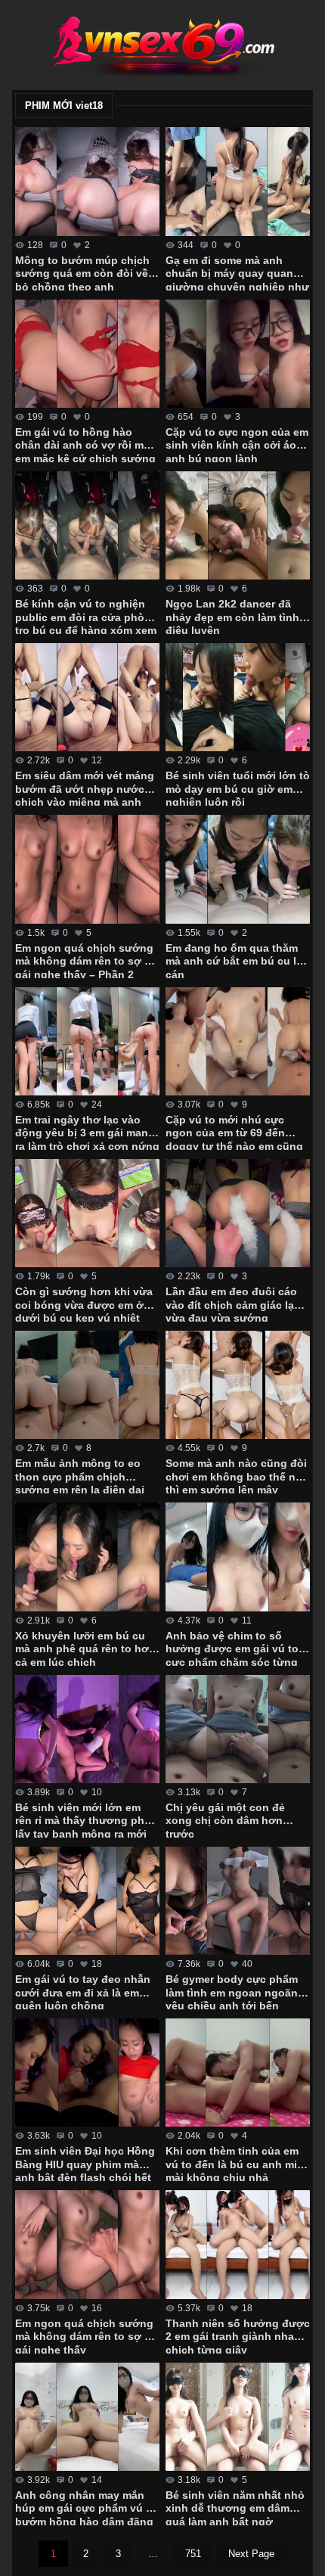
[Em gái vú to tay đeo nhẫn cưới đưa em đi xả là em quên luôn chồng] (87, 1901)
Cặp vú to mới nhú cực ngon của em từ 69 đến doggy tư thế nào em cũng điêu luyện (234, 1132)
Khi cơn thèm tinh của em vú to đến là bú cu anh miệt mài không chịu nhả (236, 2163)
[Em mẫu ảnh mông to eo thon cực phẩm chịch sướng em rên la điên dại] (87, 1385)
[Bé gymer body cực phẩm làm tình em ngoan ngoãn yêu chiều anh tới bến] (238, 1901)
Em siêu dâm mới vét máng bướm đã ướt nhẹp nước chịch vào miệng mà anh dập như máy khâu (85, 788)
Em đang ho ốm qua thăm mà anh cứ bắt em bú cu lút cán (236, 960)
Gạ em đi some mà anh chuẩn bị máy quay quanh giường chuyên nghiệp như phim (237, 272)
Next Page (251, 2554)
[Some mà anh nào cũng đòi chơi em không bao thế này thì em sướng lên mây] (238, 1385)
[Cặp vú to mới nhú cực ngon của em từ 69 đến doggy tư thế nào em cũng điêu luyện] (238, 1041)
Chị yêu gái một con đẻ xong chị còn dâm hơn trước (225, 1819)
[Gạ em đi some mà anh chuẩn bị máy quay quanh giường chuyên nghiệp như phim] (238, 181)
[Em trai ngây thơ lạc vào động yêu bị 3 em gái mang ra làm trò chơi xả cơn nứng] (87, 1041)
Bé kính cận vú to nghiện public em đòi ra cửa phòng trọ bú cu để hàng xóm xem (87, 616)
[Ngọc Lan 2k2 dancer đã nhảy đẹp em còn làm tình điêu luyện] (238, 525)
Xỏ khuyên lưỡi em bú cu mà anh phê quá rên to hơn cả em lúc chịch (85, 1648)
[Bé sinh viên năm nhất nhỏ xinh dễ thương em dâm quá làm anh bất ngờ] (238, 2417)
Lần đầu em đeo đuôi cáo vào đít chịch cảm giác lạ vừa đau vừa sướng (231, 1304)
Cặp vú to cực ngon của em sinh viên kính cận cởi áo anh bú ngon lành (237, 444)
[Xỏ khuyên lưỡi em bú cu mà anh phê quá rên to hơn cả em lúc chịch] (87, 1557)
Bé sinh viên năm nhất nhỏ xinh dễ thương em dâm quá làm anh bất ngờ (235, 2507)
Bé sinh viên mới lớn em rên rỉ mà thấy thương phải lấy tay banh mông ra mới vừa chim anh (84, 1819)
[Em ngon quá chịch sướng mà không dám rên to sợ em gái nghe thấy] (87, 2244)
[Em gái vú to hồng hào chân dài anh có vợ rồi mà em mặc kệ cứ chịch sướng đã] (87, 354)
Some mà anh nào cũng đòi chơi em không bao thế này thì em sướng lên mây (237, 1475)
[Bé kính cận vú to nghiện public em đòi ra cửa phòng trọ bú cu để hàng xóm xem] (87, 525)
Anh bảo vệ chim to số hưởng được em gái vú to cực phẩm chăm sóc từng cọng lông (232, 1648)
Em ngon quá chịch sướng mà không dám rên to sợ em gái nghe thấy (87, 2335)
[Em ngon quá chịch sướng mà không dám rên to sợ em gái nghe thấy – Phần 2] (87, 869)
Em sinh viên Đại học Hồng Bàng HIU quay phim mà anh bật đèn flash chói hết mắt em (85, 2163)
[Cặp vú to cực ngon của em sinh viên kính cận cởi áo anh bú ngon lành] (238, 354)
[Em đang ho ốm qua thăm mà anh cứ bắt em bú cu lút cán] (238, 869)
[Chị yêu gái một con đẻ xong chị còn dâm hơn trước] (238, 1729)
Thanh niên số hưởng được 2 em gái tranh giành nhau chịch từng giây (238, 2335)
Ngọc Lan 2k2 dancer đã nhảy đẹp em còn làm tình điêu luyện (232, 616)
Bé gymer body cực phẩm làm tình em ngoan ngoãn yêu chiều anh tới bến (232, 1991)
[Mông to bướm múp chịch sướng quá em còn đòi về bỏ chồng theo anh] (87, 181)
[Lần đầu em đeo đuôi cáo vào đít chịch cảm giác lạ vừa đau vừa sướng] (238, 1213)
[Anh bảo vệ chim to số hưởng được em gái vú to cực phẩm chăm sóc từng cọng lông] (238, 1557)
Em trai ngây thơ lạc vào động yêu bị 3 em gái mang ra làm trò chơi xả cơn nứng (87, 1132)
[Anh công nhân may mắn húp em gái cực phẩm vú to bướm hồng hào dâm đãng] (87, 2417)
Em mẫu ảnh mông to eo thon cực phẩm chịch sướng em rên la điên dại (80, 1475)
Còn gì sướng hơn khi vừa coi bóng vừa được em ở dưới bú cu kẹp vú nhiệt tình (84, 1304)
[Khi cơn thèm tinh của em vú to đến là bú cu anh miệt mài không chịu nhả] (238, 2073)
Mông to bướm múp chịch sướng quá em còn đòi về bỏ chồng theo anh (82, 272)
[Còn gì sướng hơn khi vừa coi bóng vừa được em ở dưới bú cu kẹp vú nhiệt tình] (87, 1213)
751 (193, 2554)
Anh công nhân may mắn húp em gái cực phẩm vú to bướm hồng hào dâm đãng (86, 2507)
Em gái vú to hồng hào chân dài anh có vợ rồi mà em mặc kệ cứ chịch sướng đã (85, 444)
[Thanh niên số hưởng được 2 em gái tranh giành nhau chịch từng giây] (238, 2244)
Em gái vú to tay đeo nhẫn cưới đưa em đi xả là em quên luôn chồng (83, 1991)
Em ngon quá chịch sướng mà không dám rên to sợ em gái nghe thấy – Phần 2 (87, 960)
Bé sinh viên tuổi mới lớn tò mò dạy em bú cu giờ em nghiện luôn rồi (238, 788)
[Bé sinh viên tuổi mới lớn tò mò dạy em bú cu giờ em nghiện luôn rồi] (238, 697)
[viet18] (162, 45)
